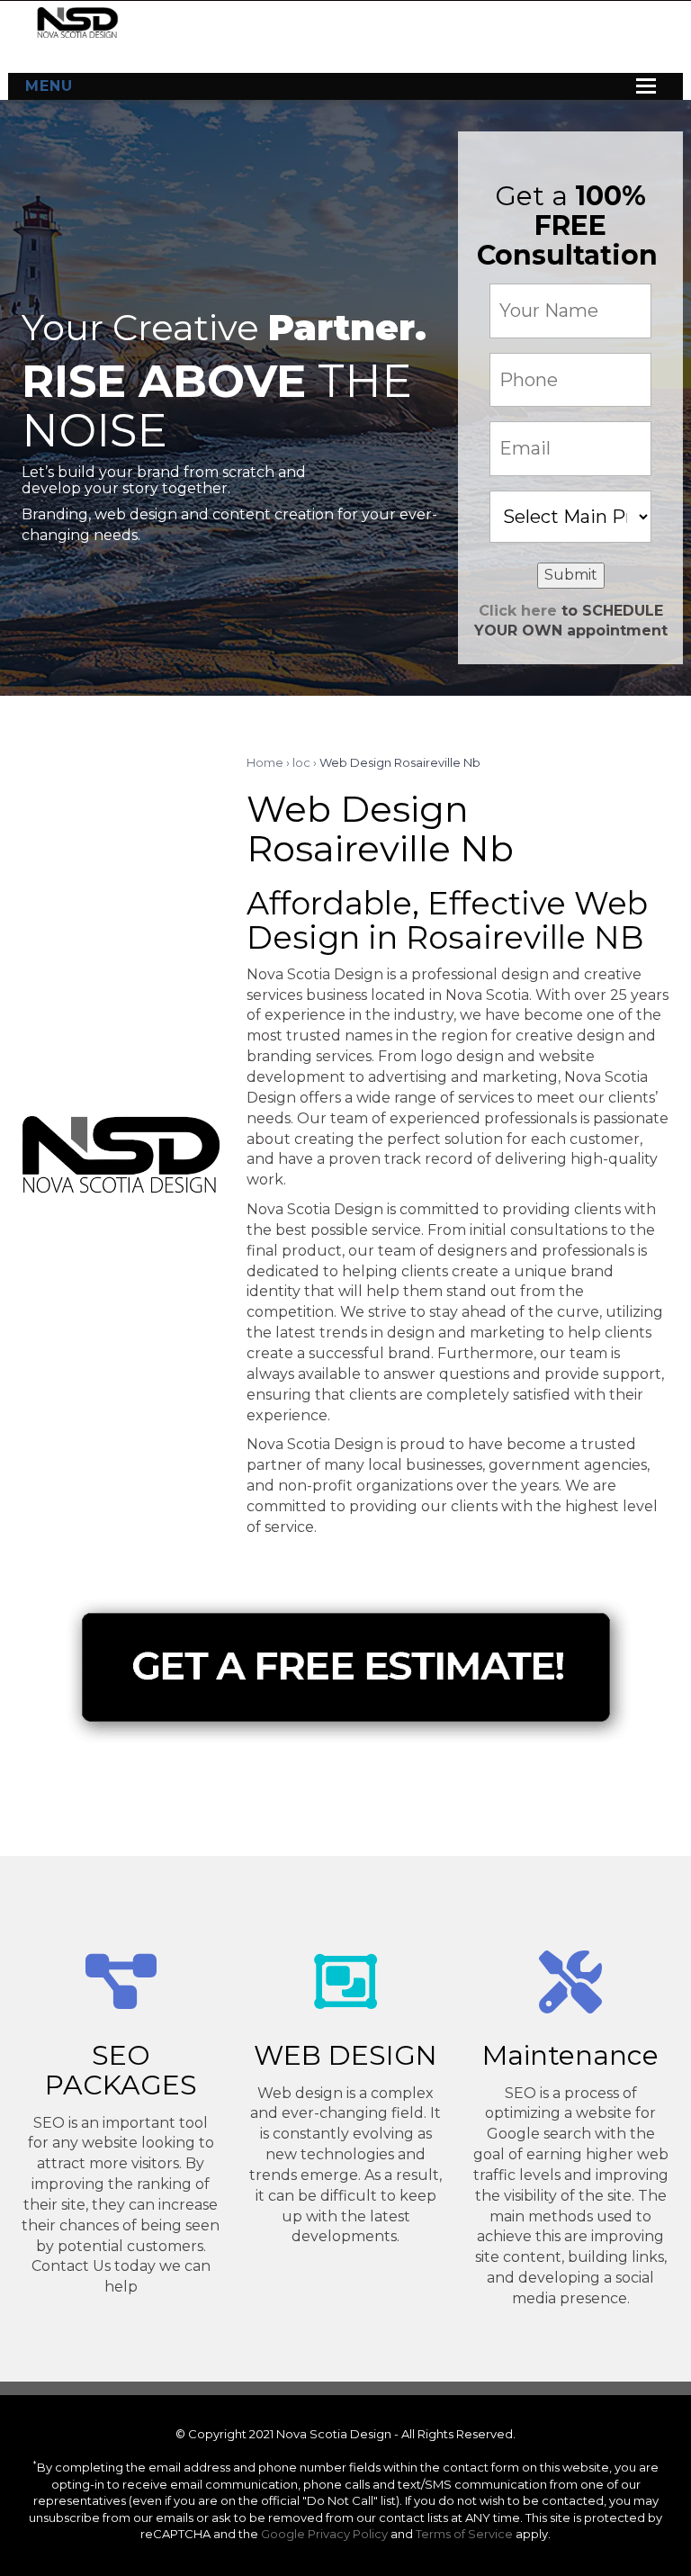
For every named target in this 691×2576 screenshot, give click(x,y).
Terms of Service (464, 2534)
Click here (518, 611)
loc (301, 762)
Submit (571, 575)
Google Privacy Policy (324, 2534)
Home (265, 762)
